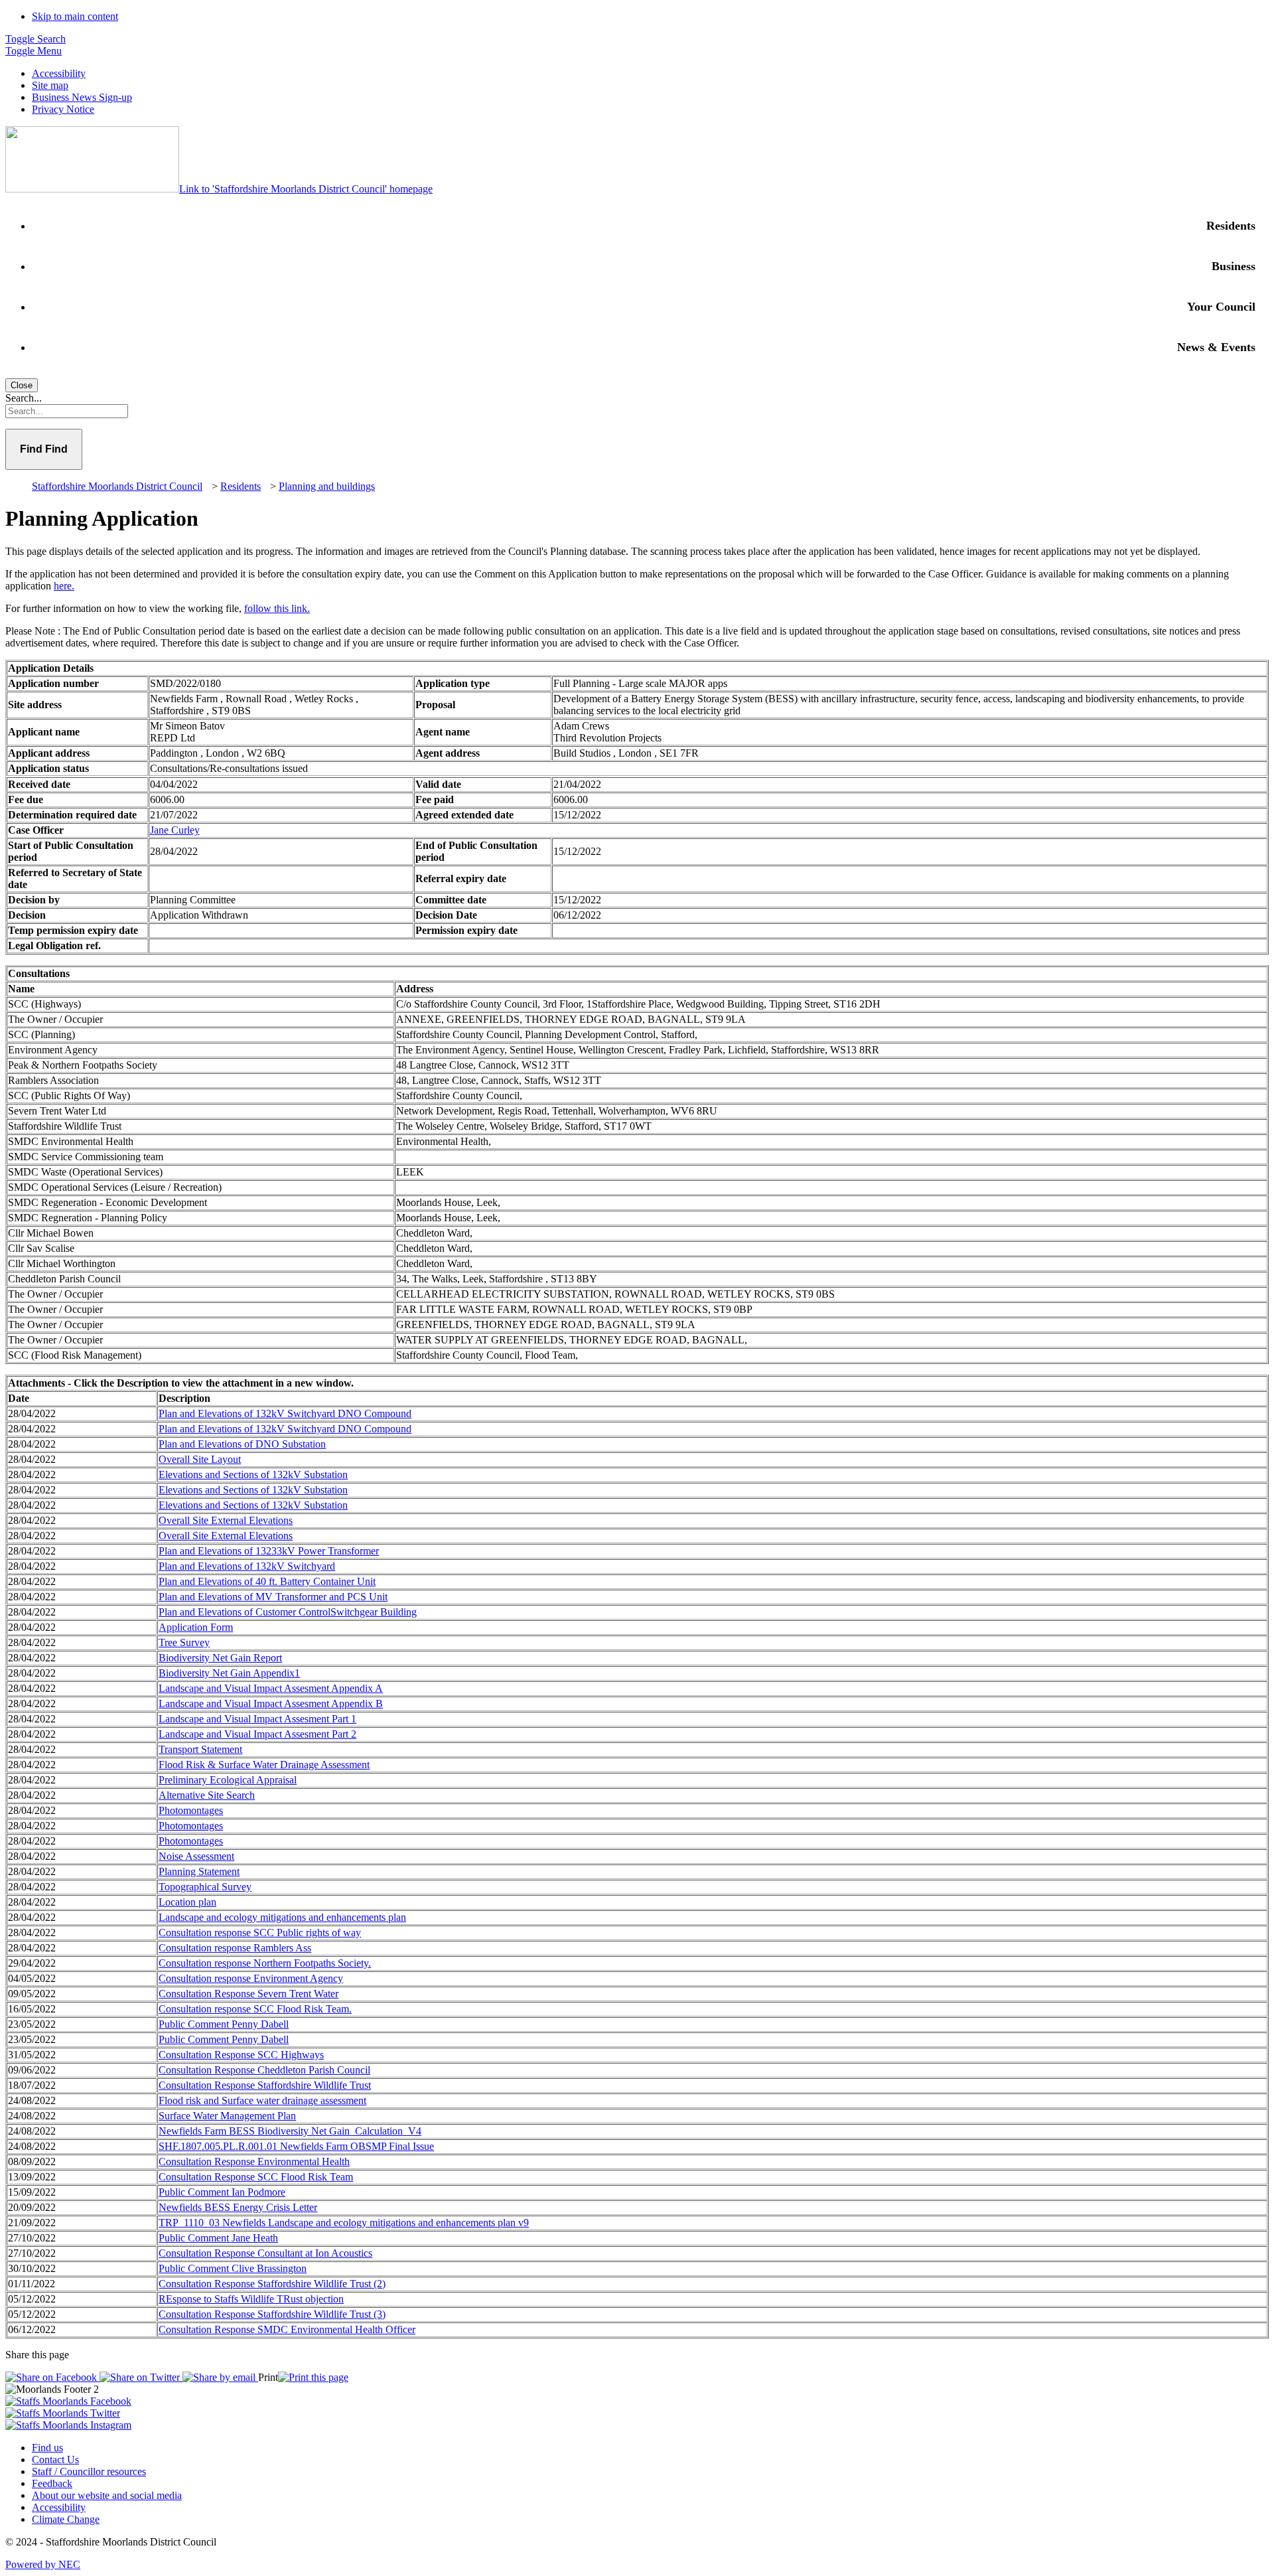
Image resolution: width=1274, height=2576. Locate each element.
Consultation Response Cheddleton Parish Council (264, 2070)
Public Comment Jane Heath (218, 2238)
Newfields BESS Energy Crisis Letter (238, 2207)
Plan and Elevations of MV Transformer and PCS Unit (273, 1597)
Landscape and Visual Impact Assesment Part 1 (257, 1719)
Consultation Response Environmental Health (254, 2161)
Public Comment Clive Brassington (233, 2268)
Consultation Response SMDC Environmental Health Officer (287, 2329)
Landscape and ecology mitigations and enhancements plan (282, 1917)
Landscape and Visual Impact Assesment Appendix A (271, 1688)
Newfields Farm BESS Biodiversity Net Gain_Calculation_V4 (290, 2131)
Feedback (52, 2483)
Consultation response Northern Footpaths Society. (265, 1963)
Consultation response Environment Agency (251, 1978)
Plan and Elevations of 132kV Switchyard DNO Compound (285, 1413)
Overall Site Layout (200, 1459)
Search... (24, 398)
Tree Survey (184, 1642)
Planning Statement (199, 1871)
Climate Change (66, 2519)
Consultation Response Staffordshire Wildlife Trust (265, 2085)
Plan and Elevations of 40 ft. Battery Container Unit (267, 1581)
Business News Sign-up (82, 97)
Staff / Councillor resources (89, 2471)
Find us (47, 2448)
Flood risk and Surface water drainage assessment (262, 2100)
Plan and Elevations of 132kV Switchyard (247, 1566)
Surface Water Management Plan (227, 2116)
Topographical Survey (205, 1887)
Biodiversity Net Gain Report (220, 1658)
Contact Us (55, 2460)
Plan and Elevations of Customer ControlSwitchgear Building (288, 1612)
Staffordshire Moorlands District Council (117, 486)
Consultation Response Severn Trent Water (248, 1994)
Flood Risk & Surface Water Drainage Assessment (264, 1765)
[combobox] (637, 411)
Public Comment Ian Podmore (222, 2192)
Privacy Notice (63, 109)
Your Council (1221, 307)
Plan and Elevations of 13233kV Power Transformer (269, 1551)
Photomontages (191, 1810)
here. (64, 586)
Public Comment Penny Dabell (224, 2024)
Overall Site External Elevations (226, 1520)
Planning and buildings (327, 486)
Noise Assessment (196, 1856)
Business (1234, 266)
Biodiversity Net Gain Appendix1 (229, 1673)
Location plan (187, 1902)
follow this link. (277, 608)
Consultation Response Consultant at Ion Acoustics (265, 2253)
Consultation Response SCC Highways (241, 2055)
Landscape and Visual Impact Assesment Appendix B (271, 1704)
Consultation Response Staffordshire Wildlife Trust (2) (272, 2284)
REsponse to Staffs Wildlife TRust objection (251, 2299)
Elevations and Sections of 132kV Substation (253, 1475)
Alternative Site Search (207, 1795)
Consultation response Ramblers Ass (235, 1948)
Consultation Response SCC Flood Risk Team (256, 2177)
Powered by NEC (43, 2564)
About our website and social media (107, 2495)
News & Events (1216, 347)
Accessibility (59, 73)
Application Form (196, 1627)
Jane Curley (175, 830)
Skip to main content (75, 16)
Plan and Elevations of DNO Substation (242, 1444)
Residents (1231, 226)
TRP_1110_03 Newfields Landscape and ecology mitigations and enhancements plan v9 (344, 2223)
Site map (50, 85)
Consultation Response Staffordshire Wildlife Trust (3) (272, 2314)
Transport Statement (200, 1749)
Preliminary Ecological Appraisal (228, 1780)
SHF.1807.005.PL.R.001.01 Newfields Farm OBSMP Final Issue (296, 2146)
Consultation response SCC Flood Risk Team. (255, 2009)
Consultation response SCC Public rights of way (260, 1932)
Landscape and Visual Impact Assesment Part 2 (257, 1734)
